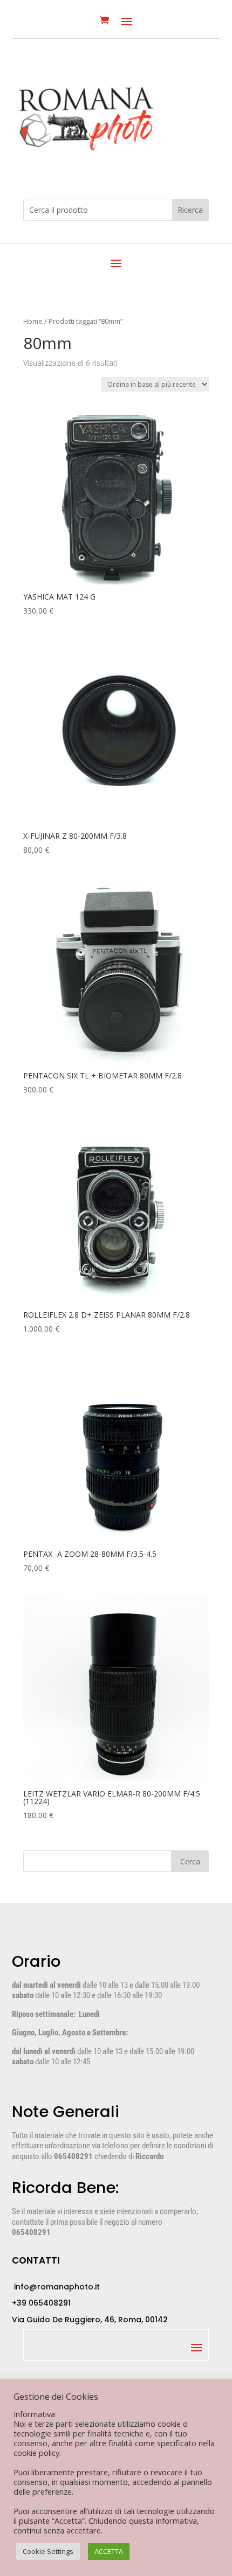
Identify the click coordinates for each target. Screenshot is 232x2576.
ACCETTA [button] (109, 2551)
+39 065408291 (41, 2303)
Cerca (190, 1861)
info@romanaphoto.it (56, 2287)
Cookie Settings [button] (48, 2551)
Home (33, 321)
